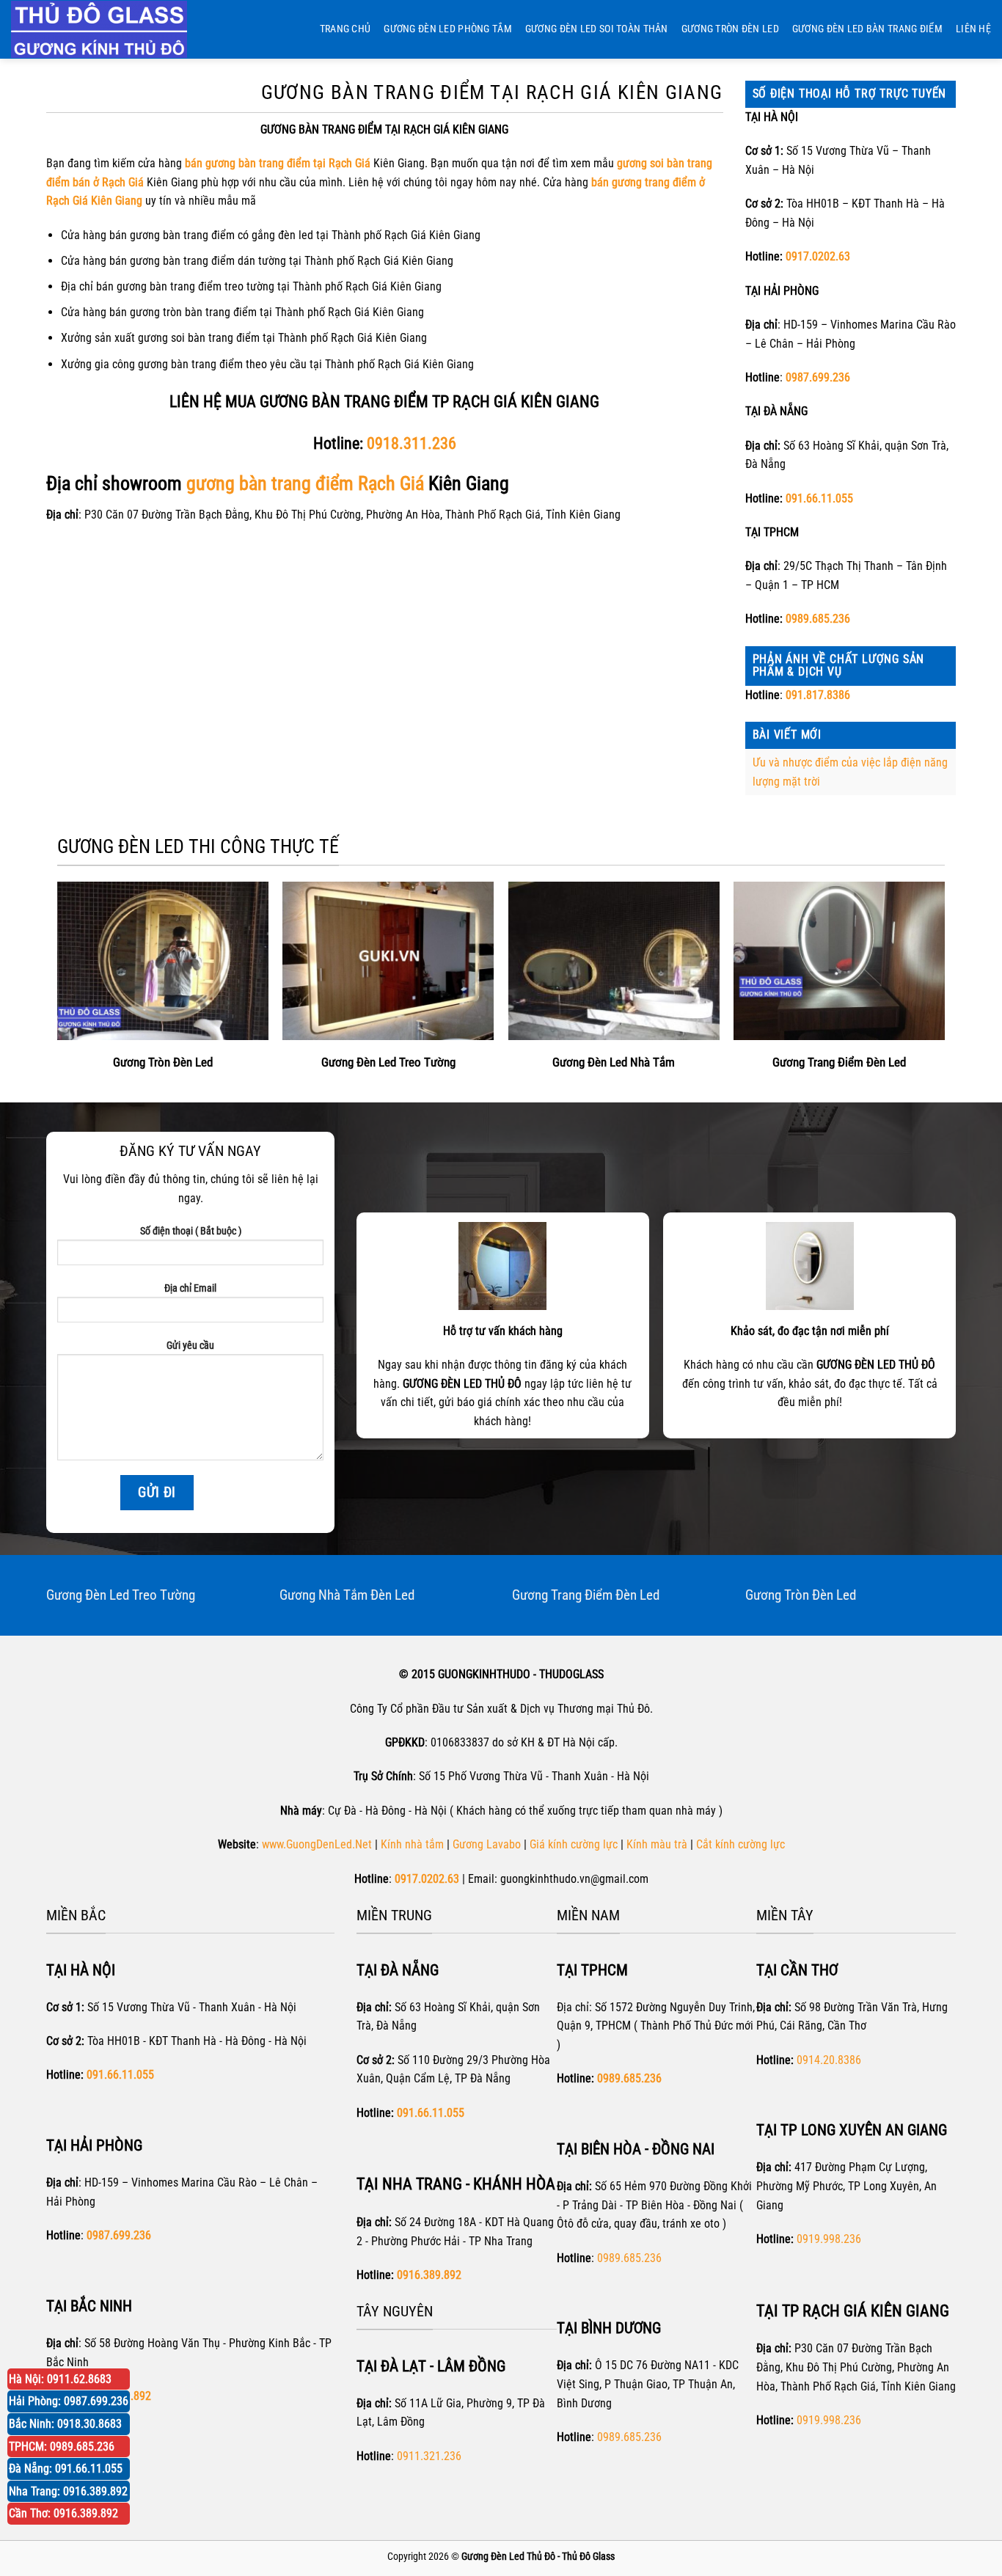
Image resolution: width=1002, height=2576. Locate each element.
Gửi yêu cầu (190, 1346)
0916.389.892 (429, 2275)
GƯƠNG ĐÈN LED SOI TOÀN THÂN (597, 29)
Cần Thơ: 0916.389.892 (63, 2513)
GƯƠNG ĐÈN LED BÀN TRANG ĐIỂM (867, 29)
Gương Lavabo (487, 1844)
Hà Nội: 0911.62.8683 (60, 2379)
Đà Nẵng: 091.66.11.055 (66, 2469)
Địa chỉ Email (190, 1288)
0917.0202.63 (818, 256)
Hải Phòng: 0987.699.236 (69, 2401)
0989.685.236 (818, 619)
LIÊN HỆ (973, 29)
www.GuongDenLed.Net (317, 1844)
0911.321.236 (429, 2456)
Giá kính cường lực (574, 1844)
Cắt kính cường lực (740, 1844)
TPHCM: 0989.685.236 (62, 2447)
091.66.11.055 (819, 498)
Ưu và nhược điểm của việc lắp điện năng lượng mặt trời (850, 772)
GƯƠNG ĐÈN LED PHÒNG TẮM (448, 29)
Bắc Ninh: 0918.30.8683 (65, 2424)
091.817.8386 (818, 695)
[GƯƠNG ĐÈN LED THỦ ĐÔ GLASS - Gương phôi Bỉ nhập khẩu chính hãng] (114, 29)
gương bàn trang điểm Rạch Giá (305, 483)
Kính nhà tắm (412, 1844)
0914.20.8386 (829, 2060)
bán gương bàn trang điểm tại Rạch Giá (278, 163)
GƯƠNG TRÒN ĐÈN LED (730, 29)
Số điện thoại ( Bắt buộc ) (191, 1231)
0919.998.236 (829, 2239)
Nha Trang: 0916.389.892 (68, 2491)
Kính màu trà (657, 1844)
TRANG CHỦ (345, 29)
